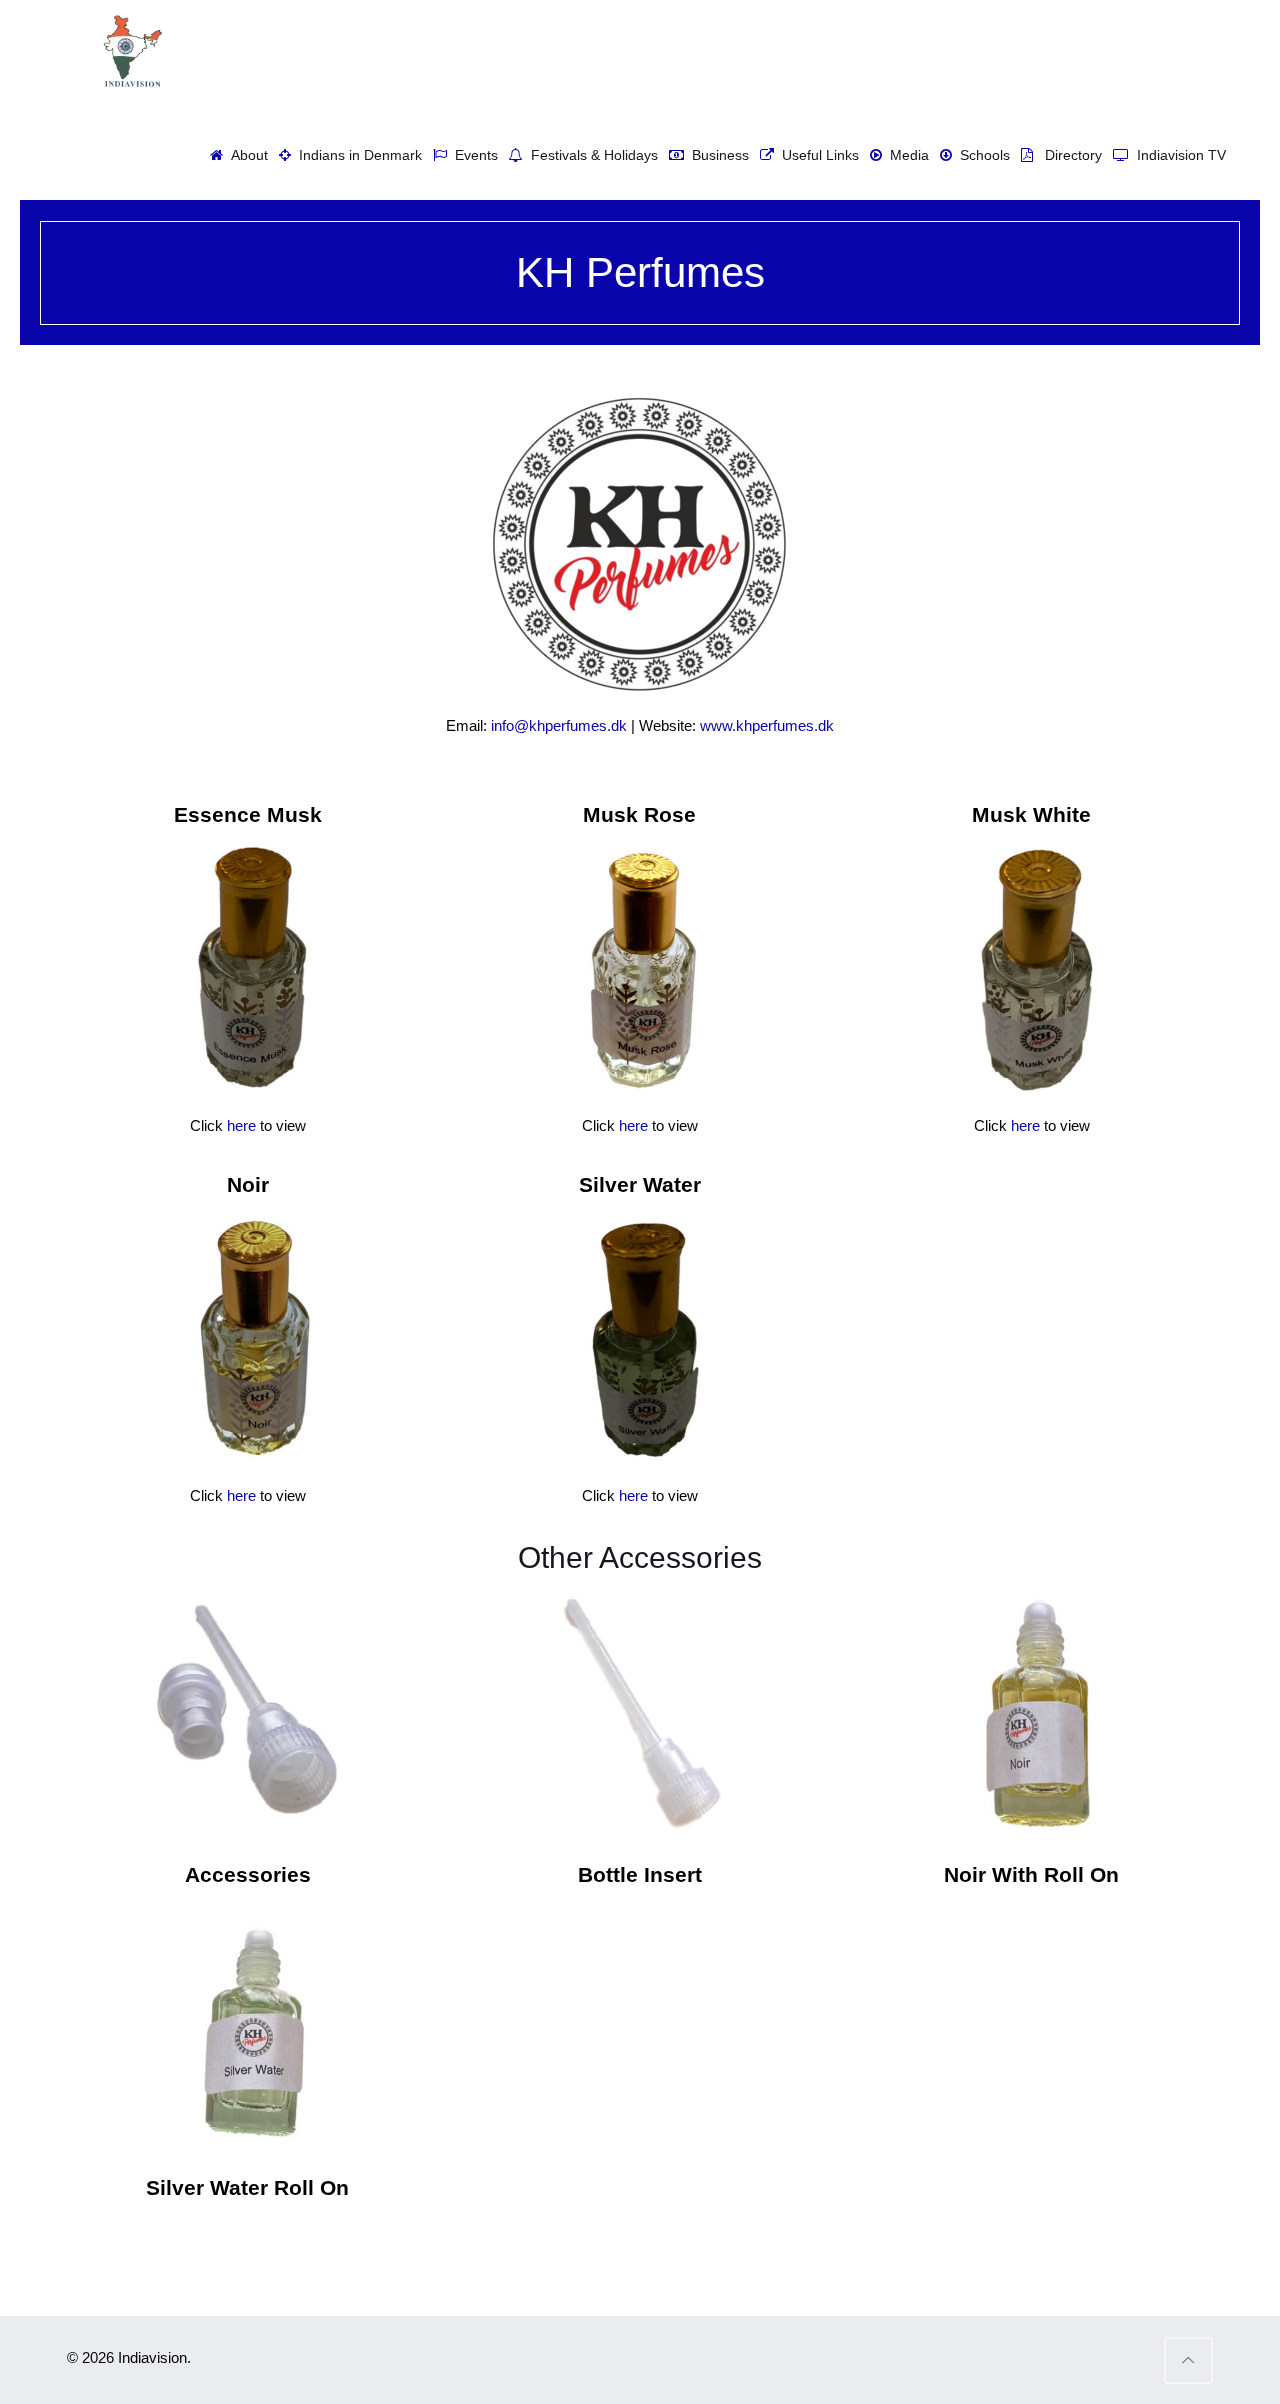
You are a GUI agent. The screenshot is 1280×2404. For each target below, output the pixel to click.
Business (716, 155)
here (241, 1125)
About (245, 155)
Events (472, 155)
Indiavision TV (1177, 155)
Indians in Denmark (356, 155)
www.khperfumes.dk (767, 725)
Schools (981, 155)
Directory (1067, 155)
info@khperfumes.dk (559, 725)
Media (905, 155)
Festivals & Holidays (590, 155)
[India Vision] (129, 50)
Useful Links (816, 155)
